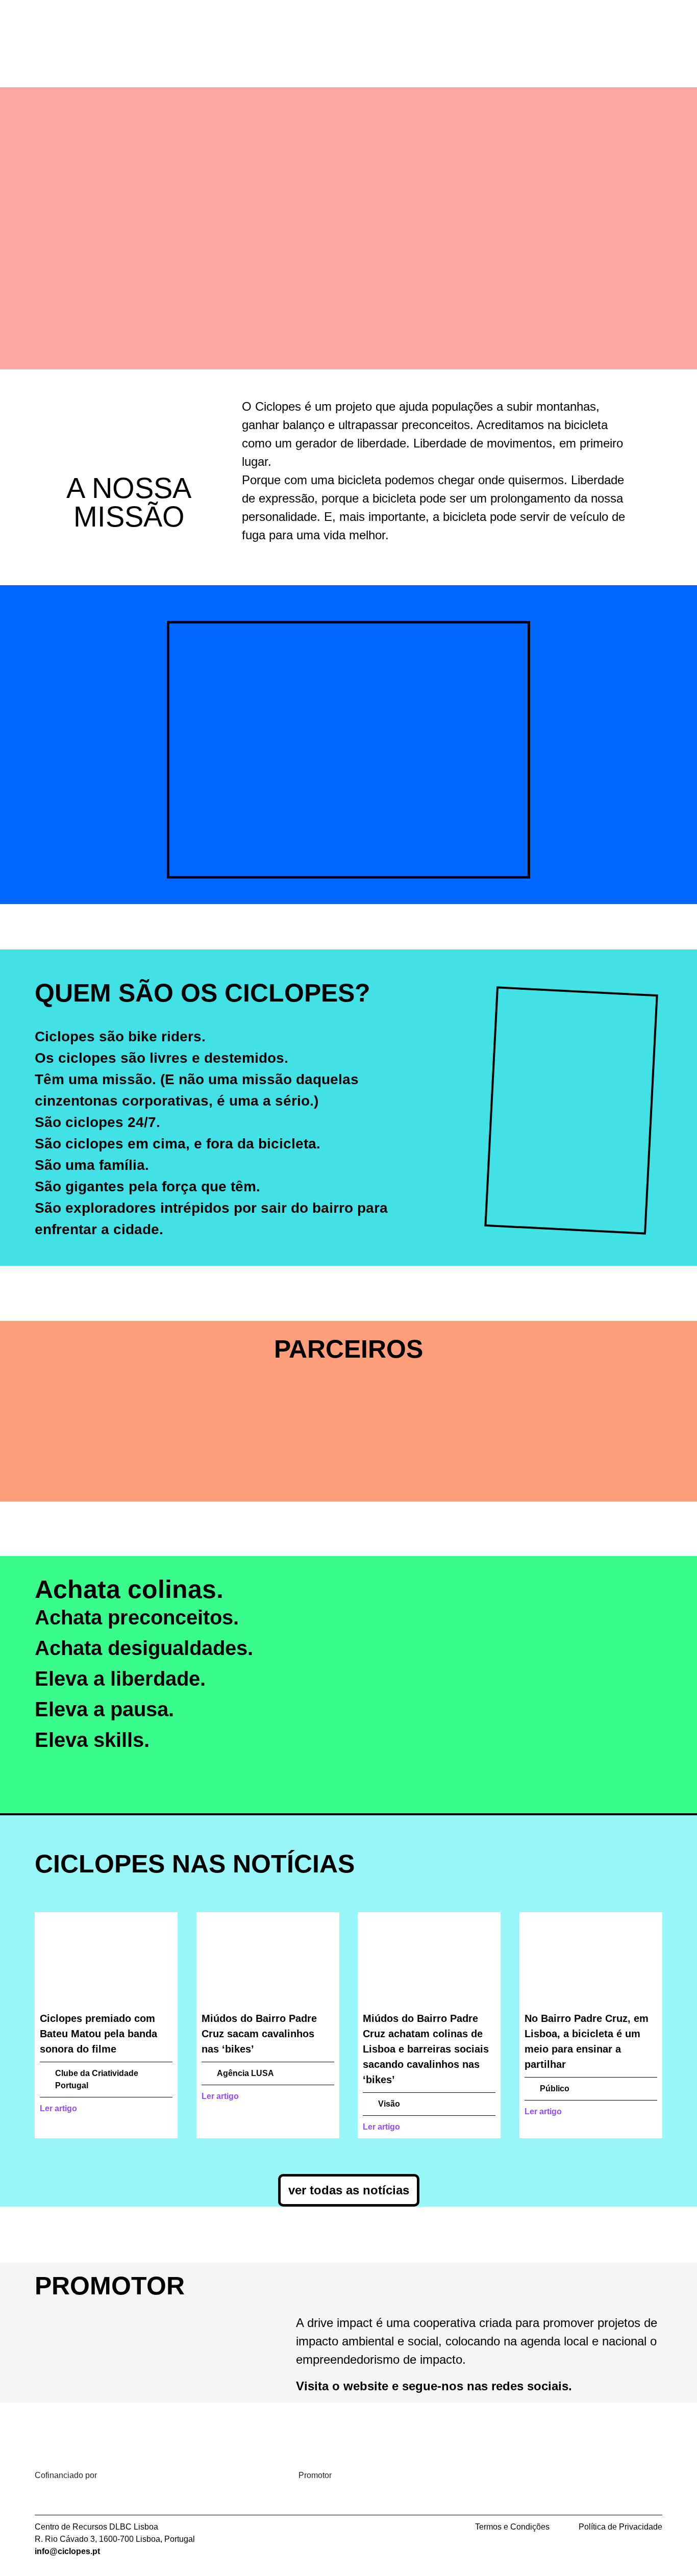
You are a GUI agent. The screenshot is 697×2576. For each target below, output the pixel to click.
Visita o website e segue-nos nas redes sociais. (434, 2386)
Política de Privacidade (620, 2527)
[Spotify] (443, 28)
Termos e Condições (512, 2527)
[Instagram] (387, 28)
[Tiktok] (471, 28)
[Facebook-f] (415, 28)
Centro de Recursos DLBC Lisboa (96, 2527)
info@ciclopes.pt (67, 2551)
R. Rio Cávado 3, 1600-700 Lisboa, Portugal (115, 2539)
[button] (111, 763)
